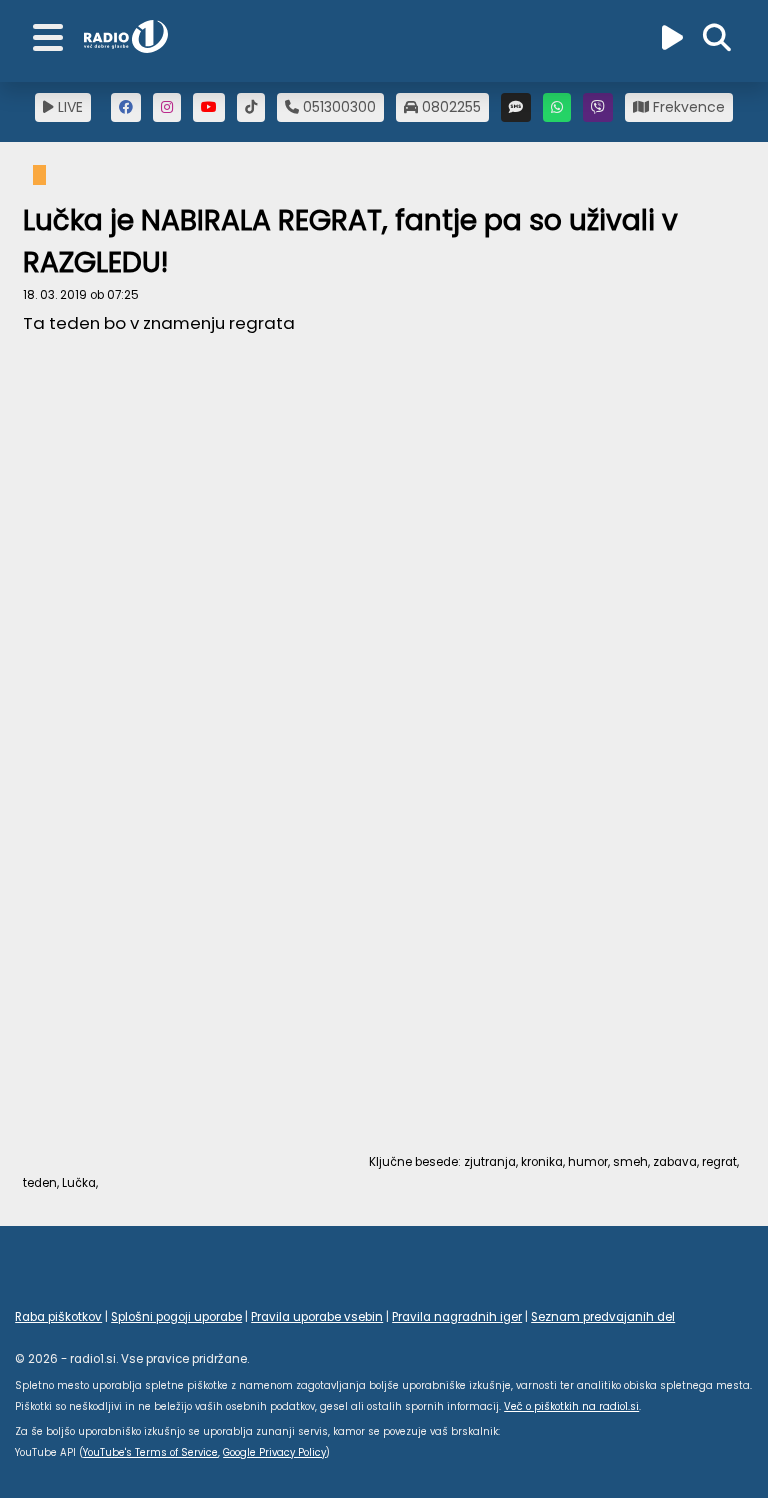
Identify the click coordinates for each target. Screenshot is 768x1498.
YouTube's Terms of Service (150, 1452)
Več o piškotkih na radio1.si (571, 1406)
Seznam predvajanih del (603, 1317)
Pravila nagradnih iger (457, 1317)
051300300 (337, 107)
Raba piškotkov (58, 1317)
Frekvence (687, 107)
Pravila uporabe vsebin (317, 1317)
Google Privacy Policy (274, 1452)
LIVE (68, 107)
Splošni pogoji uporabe (176, 1317)
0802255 (449, 107)
